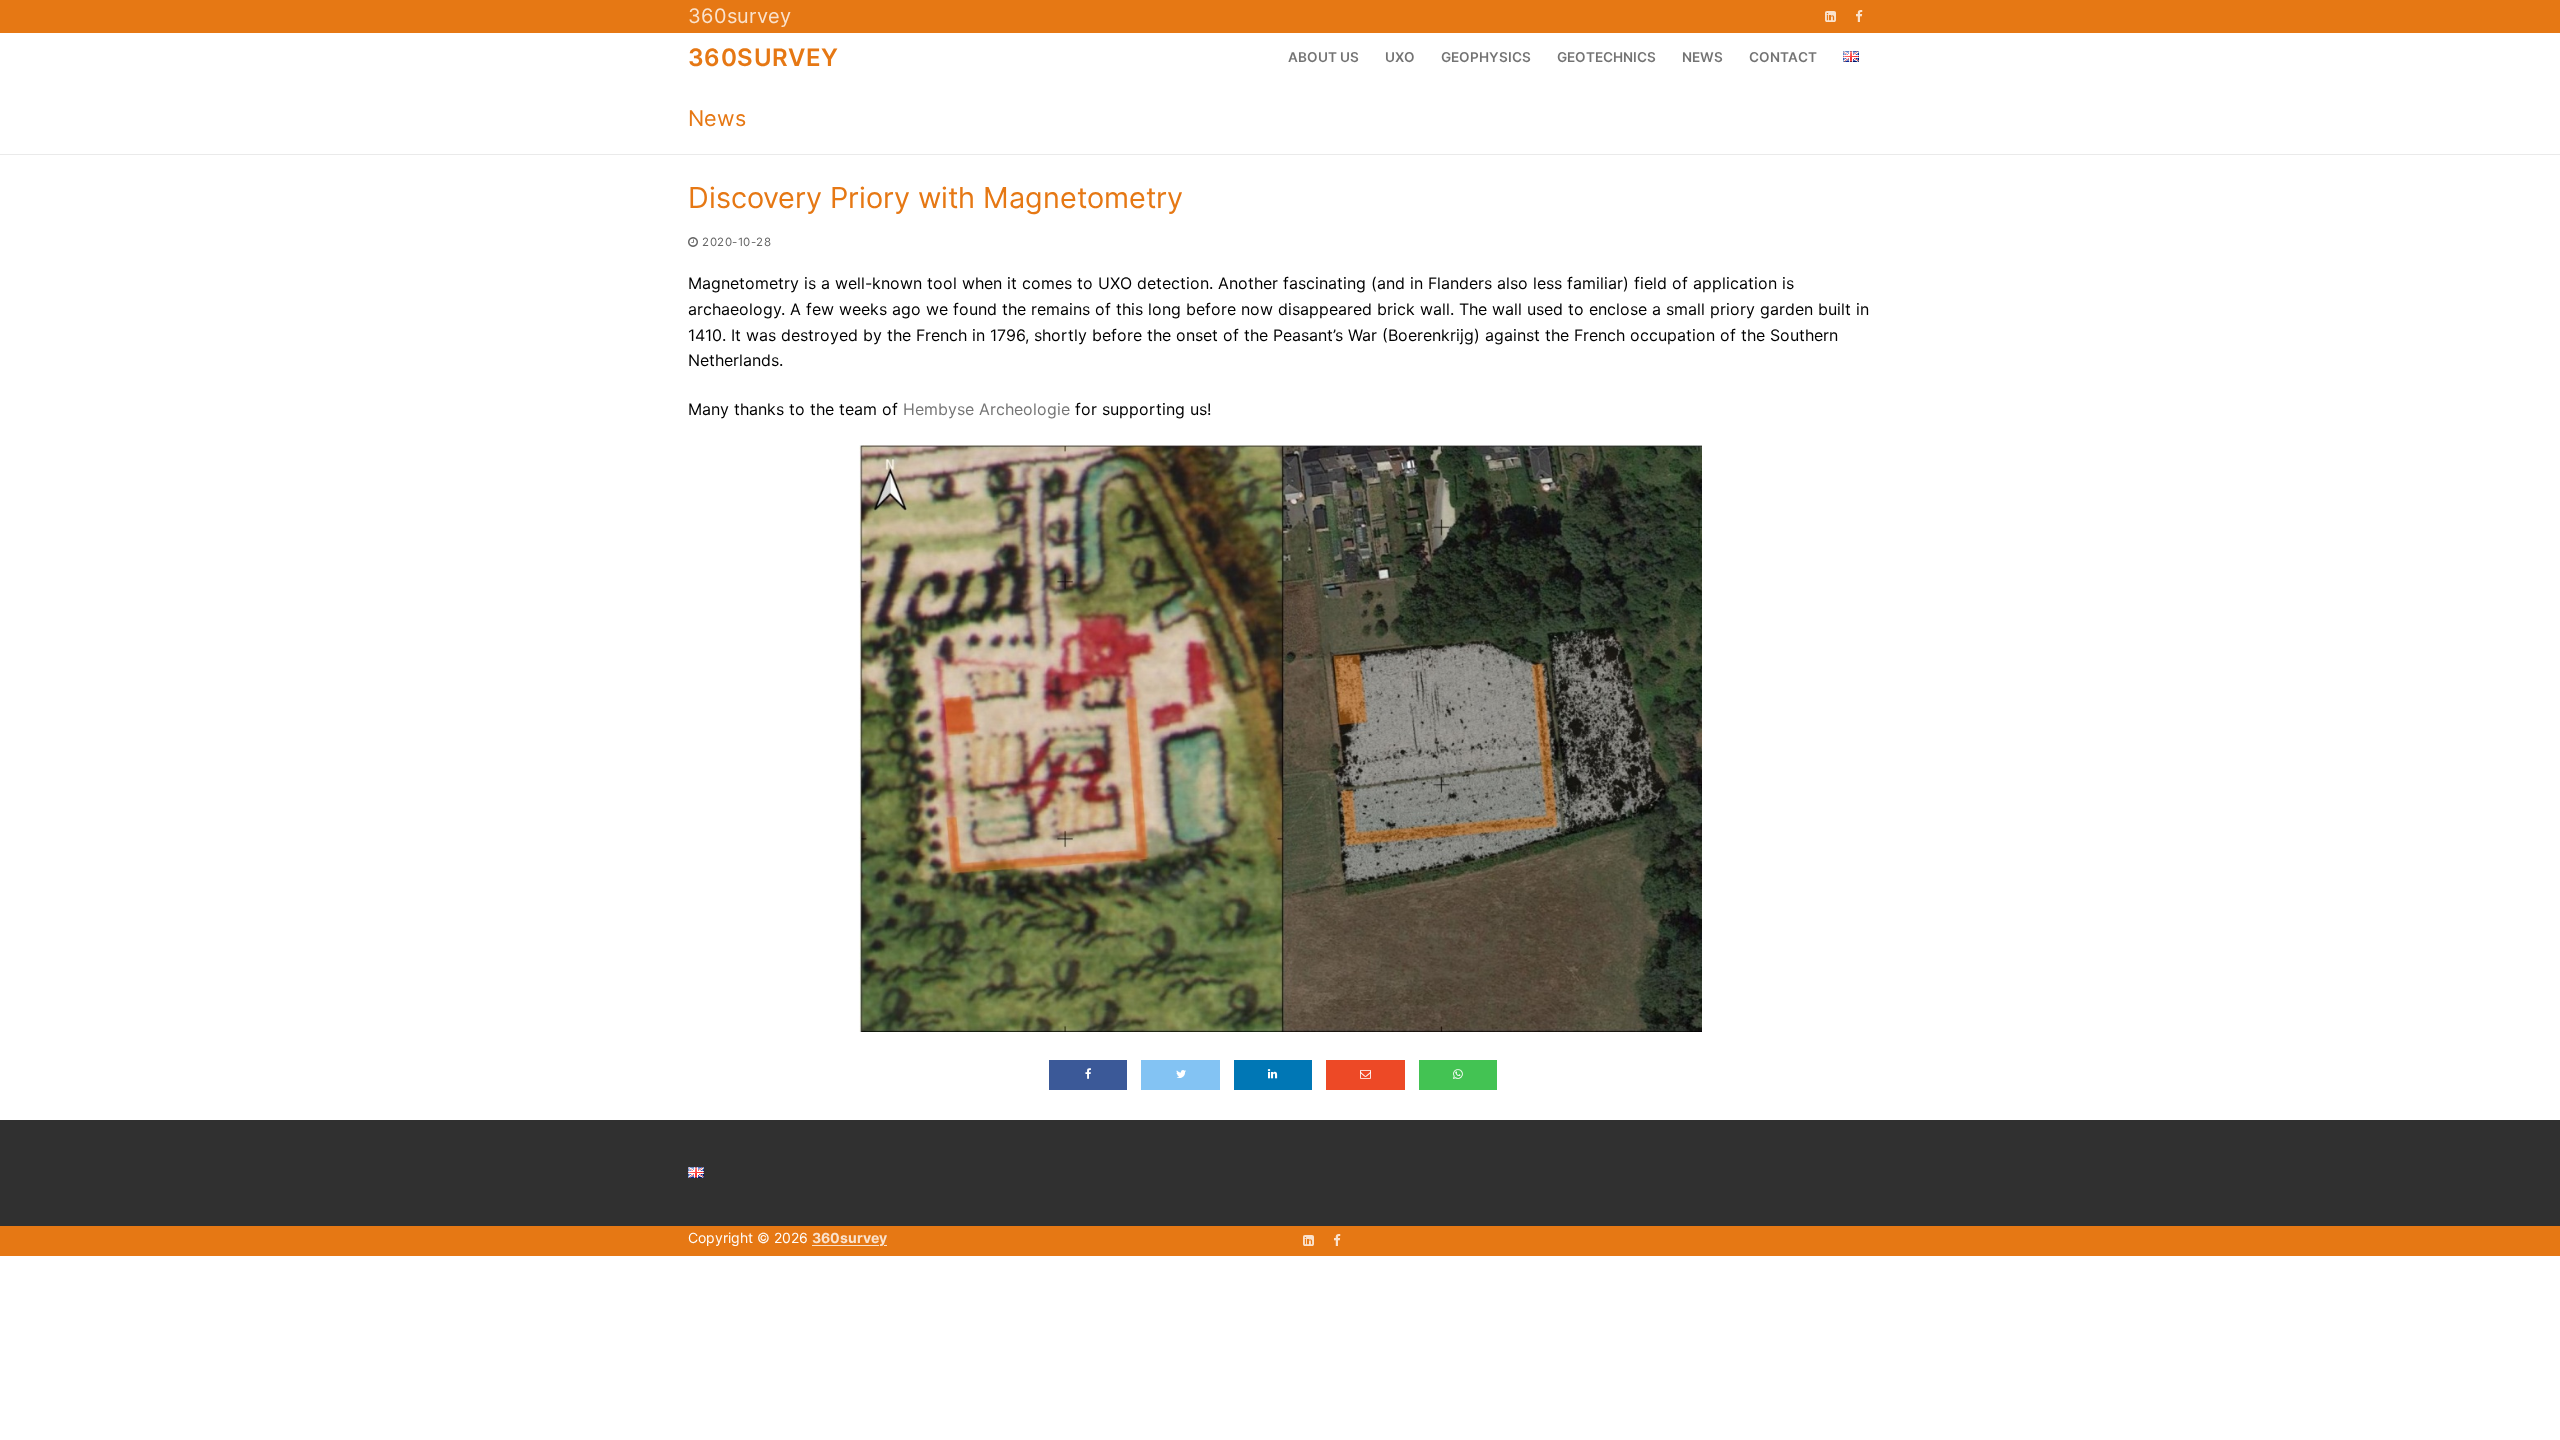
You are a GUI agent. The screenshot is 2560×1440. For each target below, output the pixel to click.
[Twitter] (1180, 1075)
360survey (739, 16)
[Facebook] (1858, 16)
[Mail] (1365, 1075)
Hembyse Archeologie (986, 409)
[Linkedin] (1273, 1075)
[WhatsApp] (1458, 1075)
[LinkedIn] (1830, 16)
